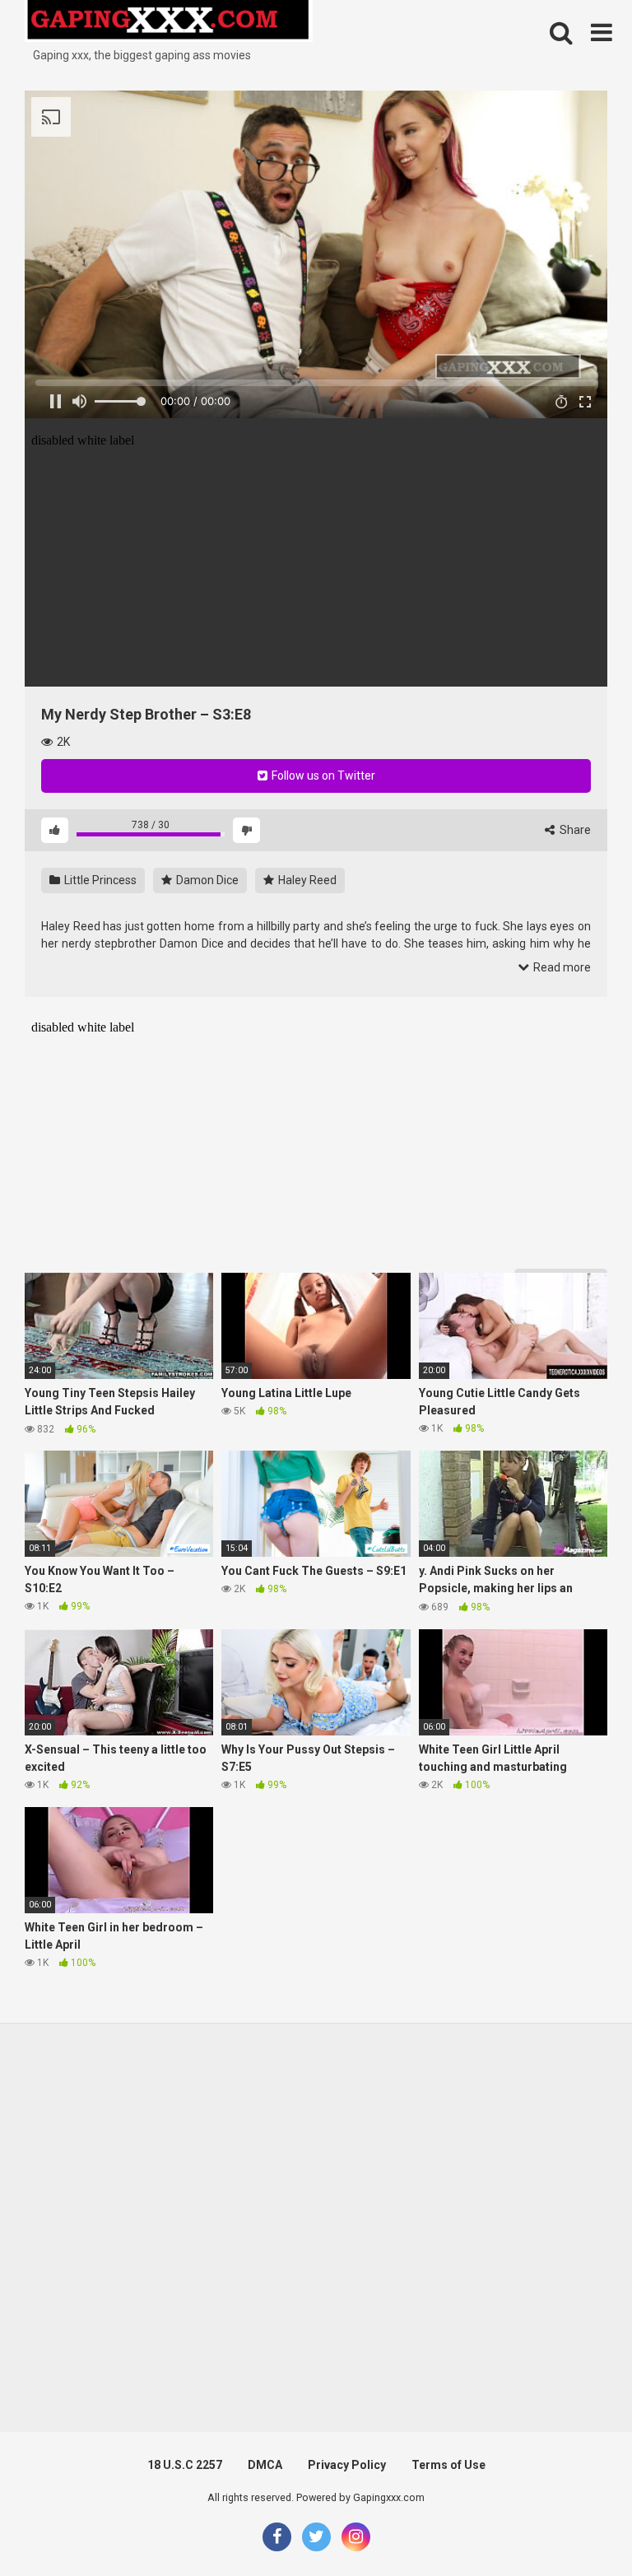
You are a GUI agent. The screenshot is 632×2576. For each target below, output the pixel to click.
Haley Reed (306, 880)
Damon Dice (206, 880)
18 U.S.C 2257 (185, 2465)
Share (574, 830)
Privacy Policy (347, 2465)
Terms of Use (448, 2465)
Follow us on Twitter (322, 776)
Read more (561, 967)
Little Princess (99, 880)
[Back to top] (577, 2526)
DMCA (265, 2465)
